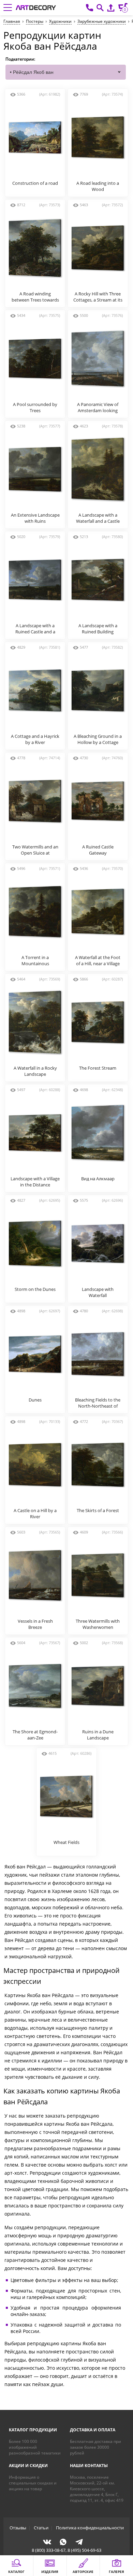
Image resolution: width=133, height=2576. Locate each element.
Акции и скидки (28, 2466)
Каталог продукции (33, 2430)
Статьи (41, 2528)
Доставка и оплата (93, 2430)
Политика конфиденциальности (90, 2528)
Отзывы (18, 2528)
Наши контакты (89, 2466)
